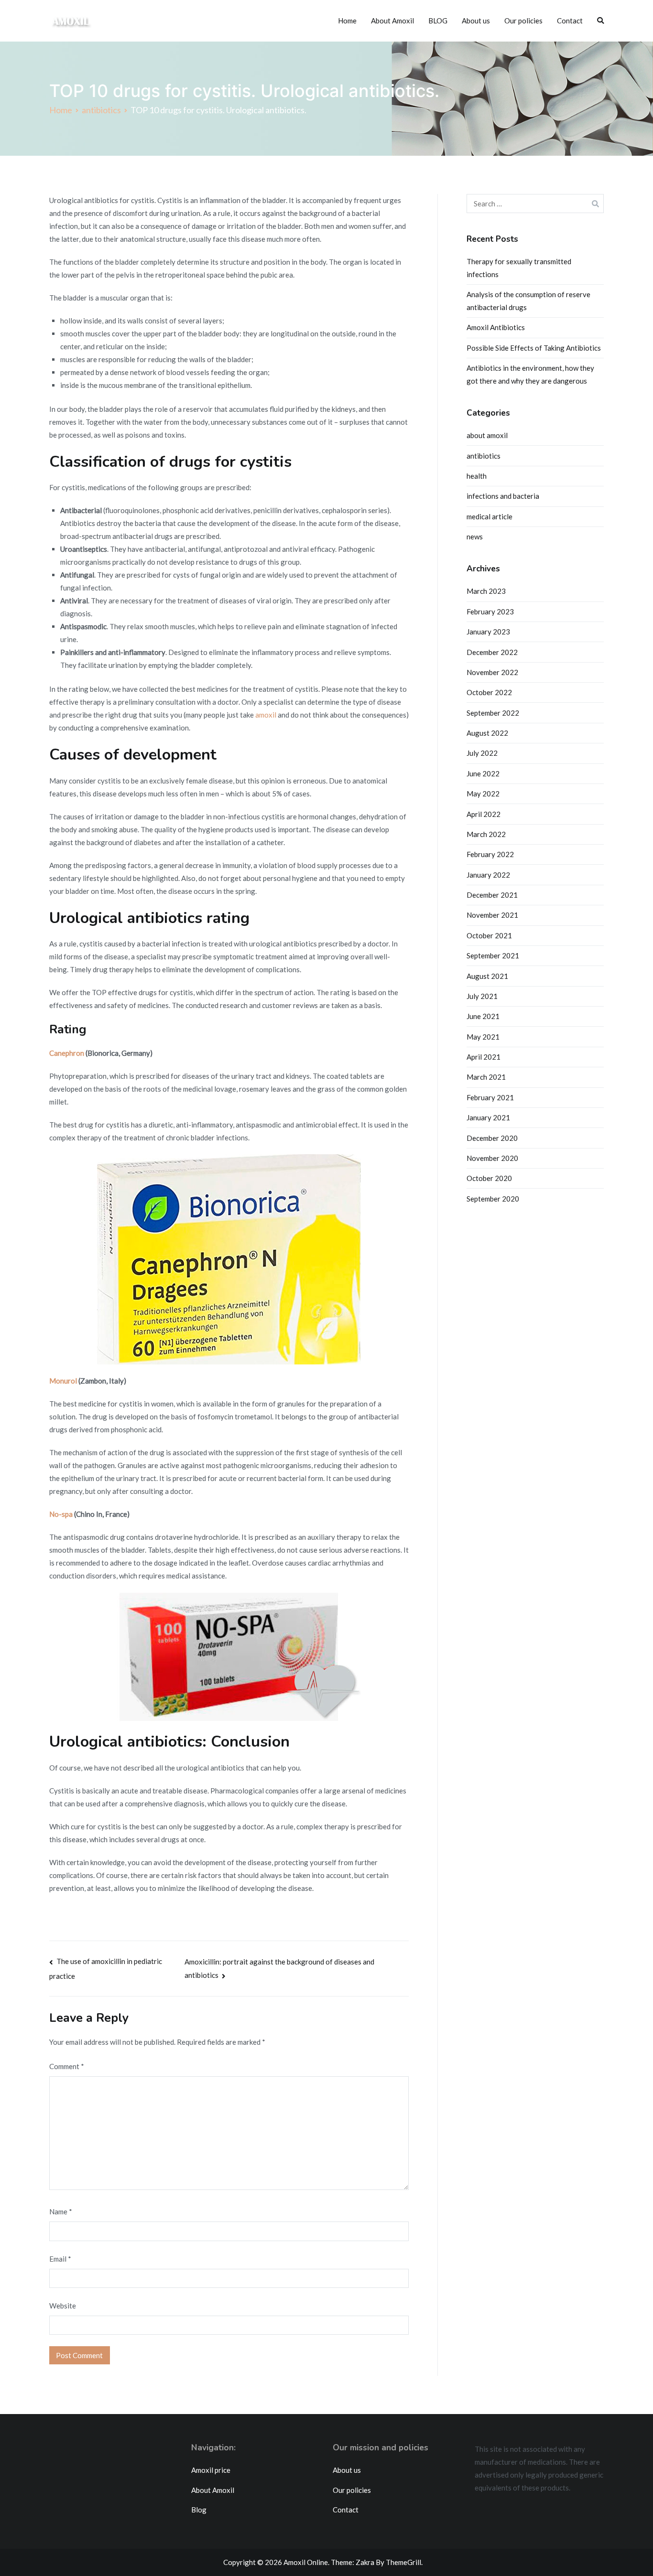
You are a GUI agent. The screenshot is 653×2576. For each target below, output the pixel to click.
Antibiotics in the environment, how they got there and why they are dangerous (530, 374)
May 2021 (483, 1037)
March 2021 (486, 1077)
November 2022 (492, 672)
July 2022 (482, 753)
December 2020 (492, 1138)
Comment (67, 2066)
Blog (199, 2510)
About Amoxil (392, 21)
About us (476, 21)
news (475, 537)
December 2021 (492, 895)
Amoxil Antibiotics (496, 327)
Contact (570, 21)
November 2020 (492, 1158)
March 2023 (486, 591)
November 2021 (492, 915)
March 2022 (486, 834)
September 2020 (493, 1199)
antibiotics (484, 456)
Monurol (63, 1381)
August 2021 (487, 976)
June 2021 (483, 1016)
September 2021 (493, 955)
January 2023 (488, 632)
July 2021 (482, 996)
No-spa (61, 1514)
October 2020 (489, 1178)
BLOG (438, 21)
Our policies (523, 21)
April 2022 (484, 814)
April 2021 (484, 1057)
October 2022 (489, 692)
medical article (490, 516)
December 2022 (492, 652)
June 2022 (483, 773)
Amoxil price (211, 2470)
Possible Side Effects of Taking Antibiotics (534, 348)
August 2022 (487, 733)
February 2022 (490, 854)
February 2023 (490, 612)
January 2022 (488, 875)
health (477, 476)
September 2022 (493, 713)
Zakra (365, 2562)
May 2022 (483, 794)
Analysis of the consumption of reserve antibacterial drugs (528, 301)
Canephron (67, 1053)
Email (60, 2259)
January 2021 (488, 1117)
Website (63, 2306)
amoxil (266, 715)
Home (347, 21)
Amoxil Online (306, 2562)
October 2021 (489, 935)
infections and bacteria (503, 496)
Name (61, 2211)
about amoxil (487, 435)
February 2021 (490, 1097)
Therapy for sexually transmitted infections (519, 268)
